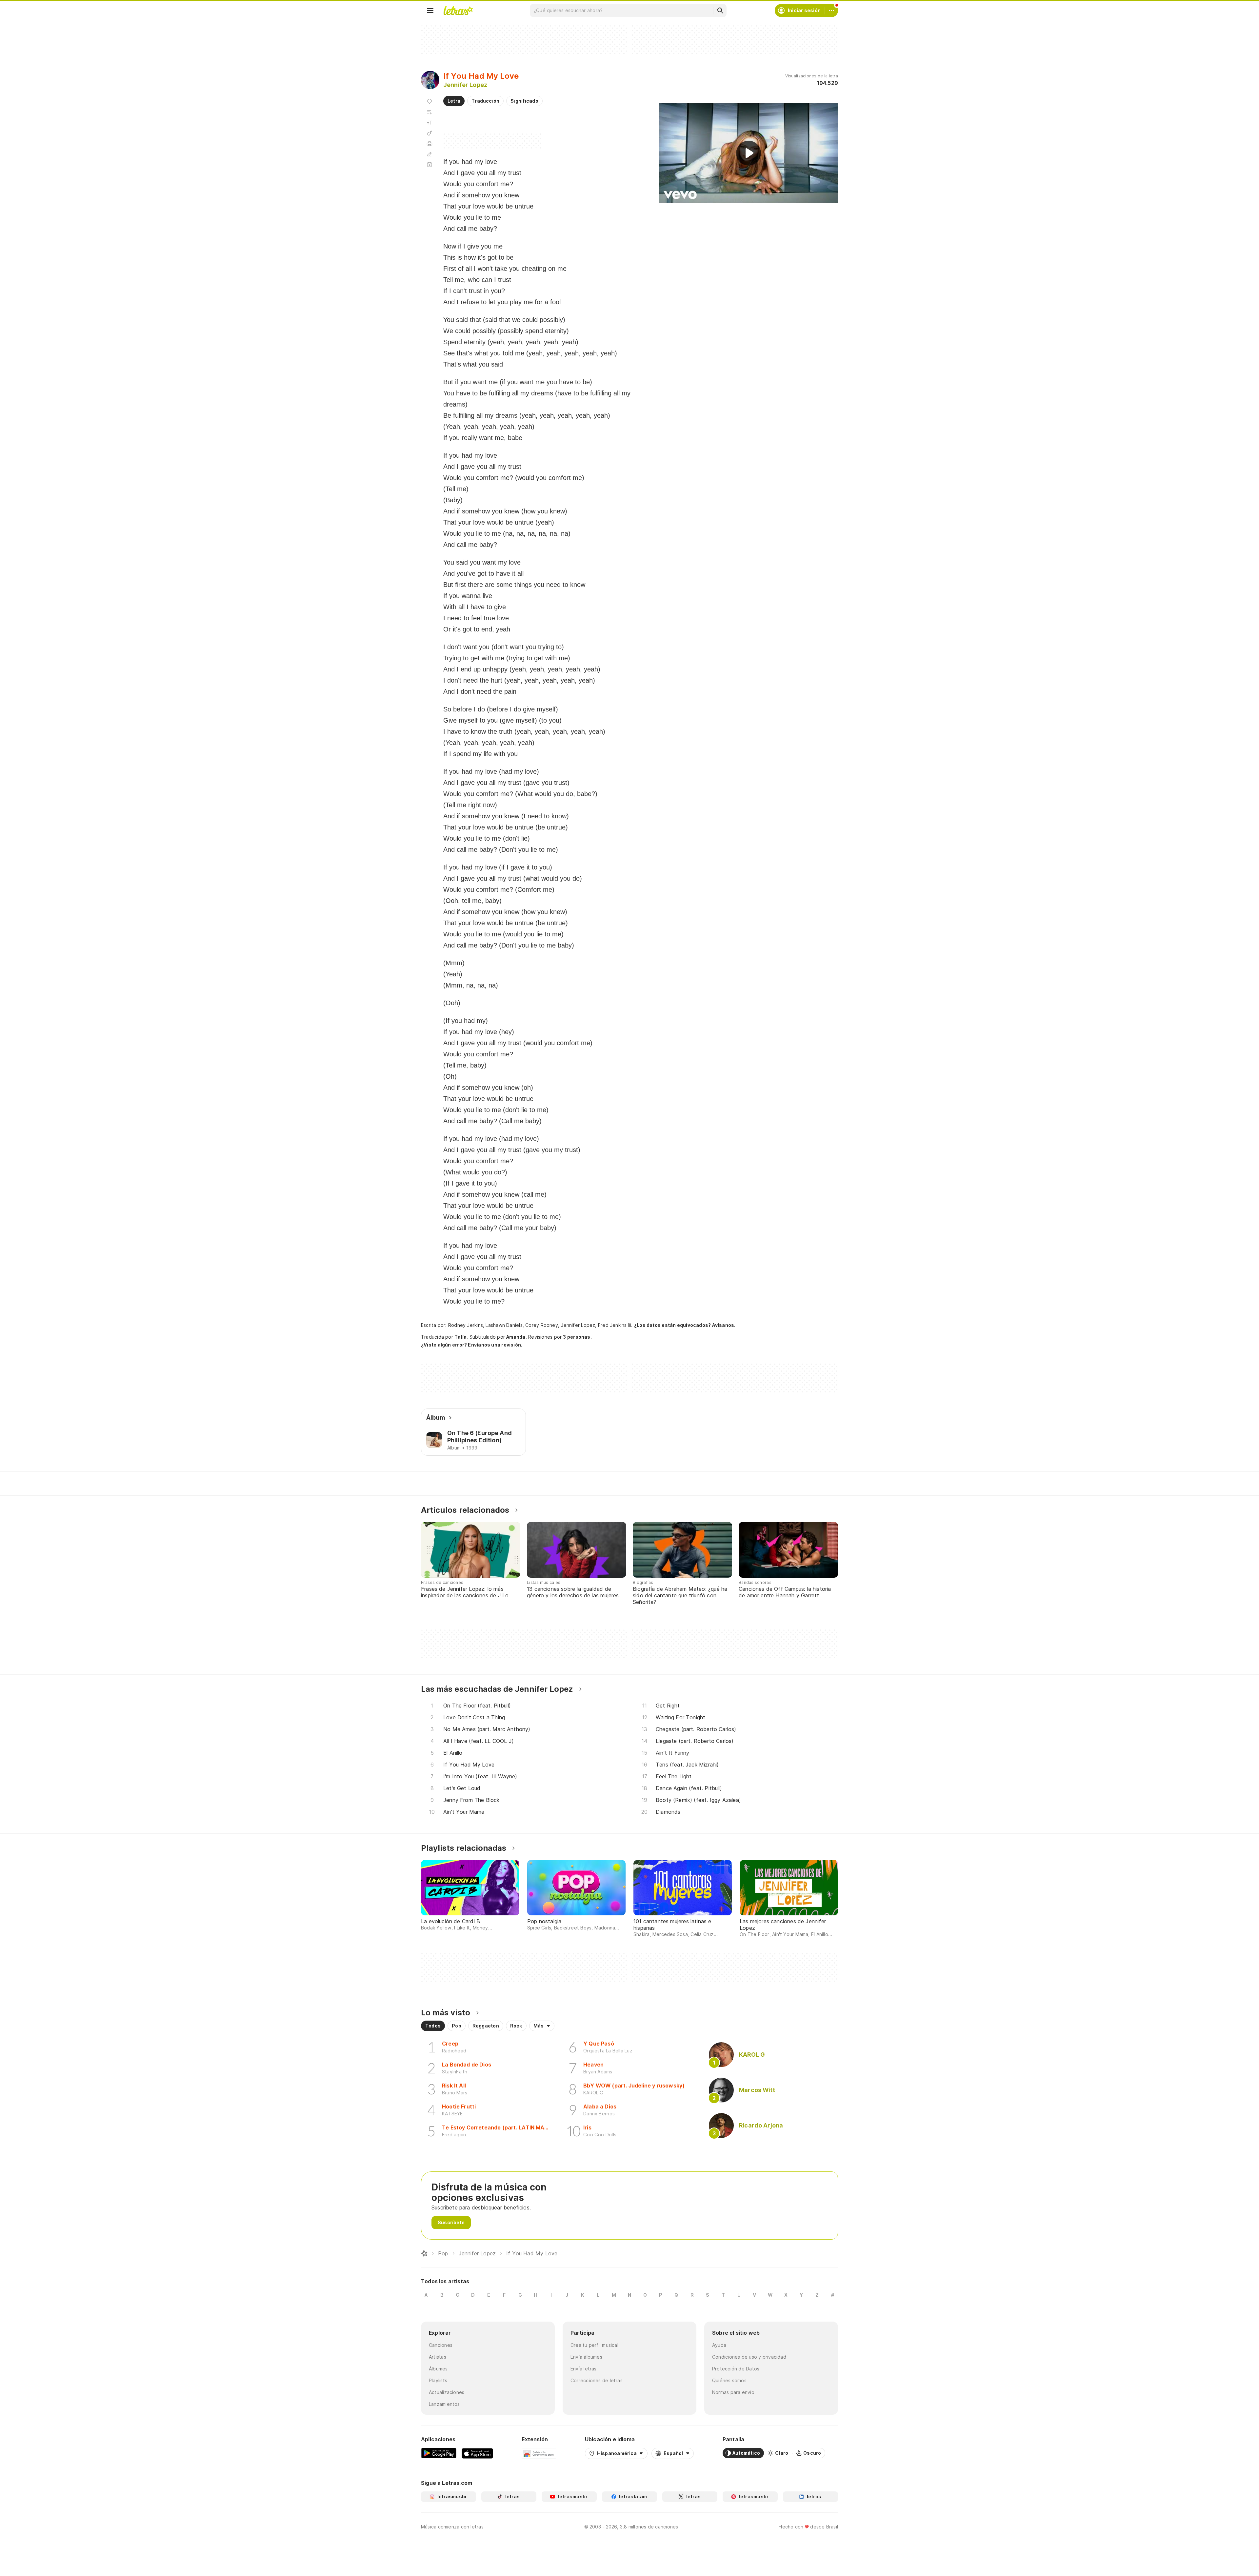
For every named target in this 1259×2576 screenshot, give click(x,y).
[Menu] (430, 10)
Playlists (438, 2380)
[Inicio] (424, 2253)
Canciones (441, 2345)
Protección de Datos (736, 2369)
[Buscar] (720, 10)
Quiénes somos (729, 2380)
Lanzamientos (444, 2404)
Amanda (516, 1337)
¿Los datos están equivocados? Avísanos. (685, 1325)
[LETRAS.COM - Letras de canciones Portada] (458, 10)
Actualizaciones (447, 2392)
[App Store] (477, 2453)
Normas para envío (733, 2392)
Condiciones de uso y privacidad (749, 2357)
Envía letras (584, 2369)
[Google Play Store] (439, 2453)
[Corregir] (430, 154)
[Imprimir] (430, 144)
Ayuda (719, 2345)
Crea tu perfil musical (594, 2345)
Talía (460, 1337)
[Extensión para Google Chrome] (539, 2453)
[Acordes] (430, 133)
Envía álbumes (586, 2357)
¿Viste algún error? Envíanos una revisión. (472, 1345)
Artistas (438, 2357)
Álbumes (438, 2369)
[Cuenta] (831, 10)
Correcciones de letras (597, 2380)
